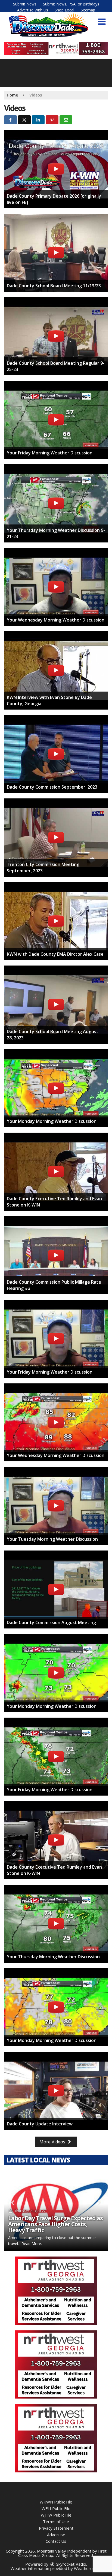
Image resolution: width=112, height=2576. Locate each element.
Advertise (56, 2535)
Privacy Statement (56, 2528)
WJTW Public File (56, 2515)
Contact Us (56, 2541)
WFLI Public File (56, 2508)
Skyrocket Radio (71, 2564)
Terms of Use (56, 2521)
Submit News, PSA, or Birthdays (71, 4)
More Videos (53, 2142)
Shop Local (64, 10)
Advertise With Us (33, 10)
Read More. (68, 2244)
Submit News (25, 4)
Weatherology (87, 2568)
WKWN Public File (56, 2502)
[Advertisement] (56, 49)
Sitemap (88, 10)
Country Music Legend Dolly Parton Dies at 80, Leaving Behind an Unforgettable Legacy (55, 2224)
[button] (102, 22)
